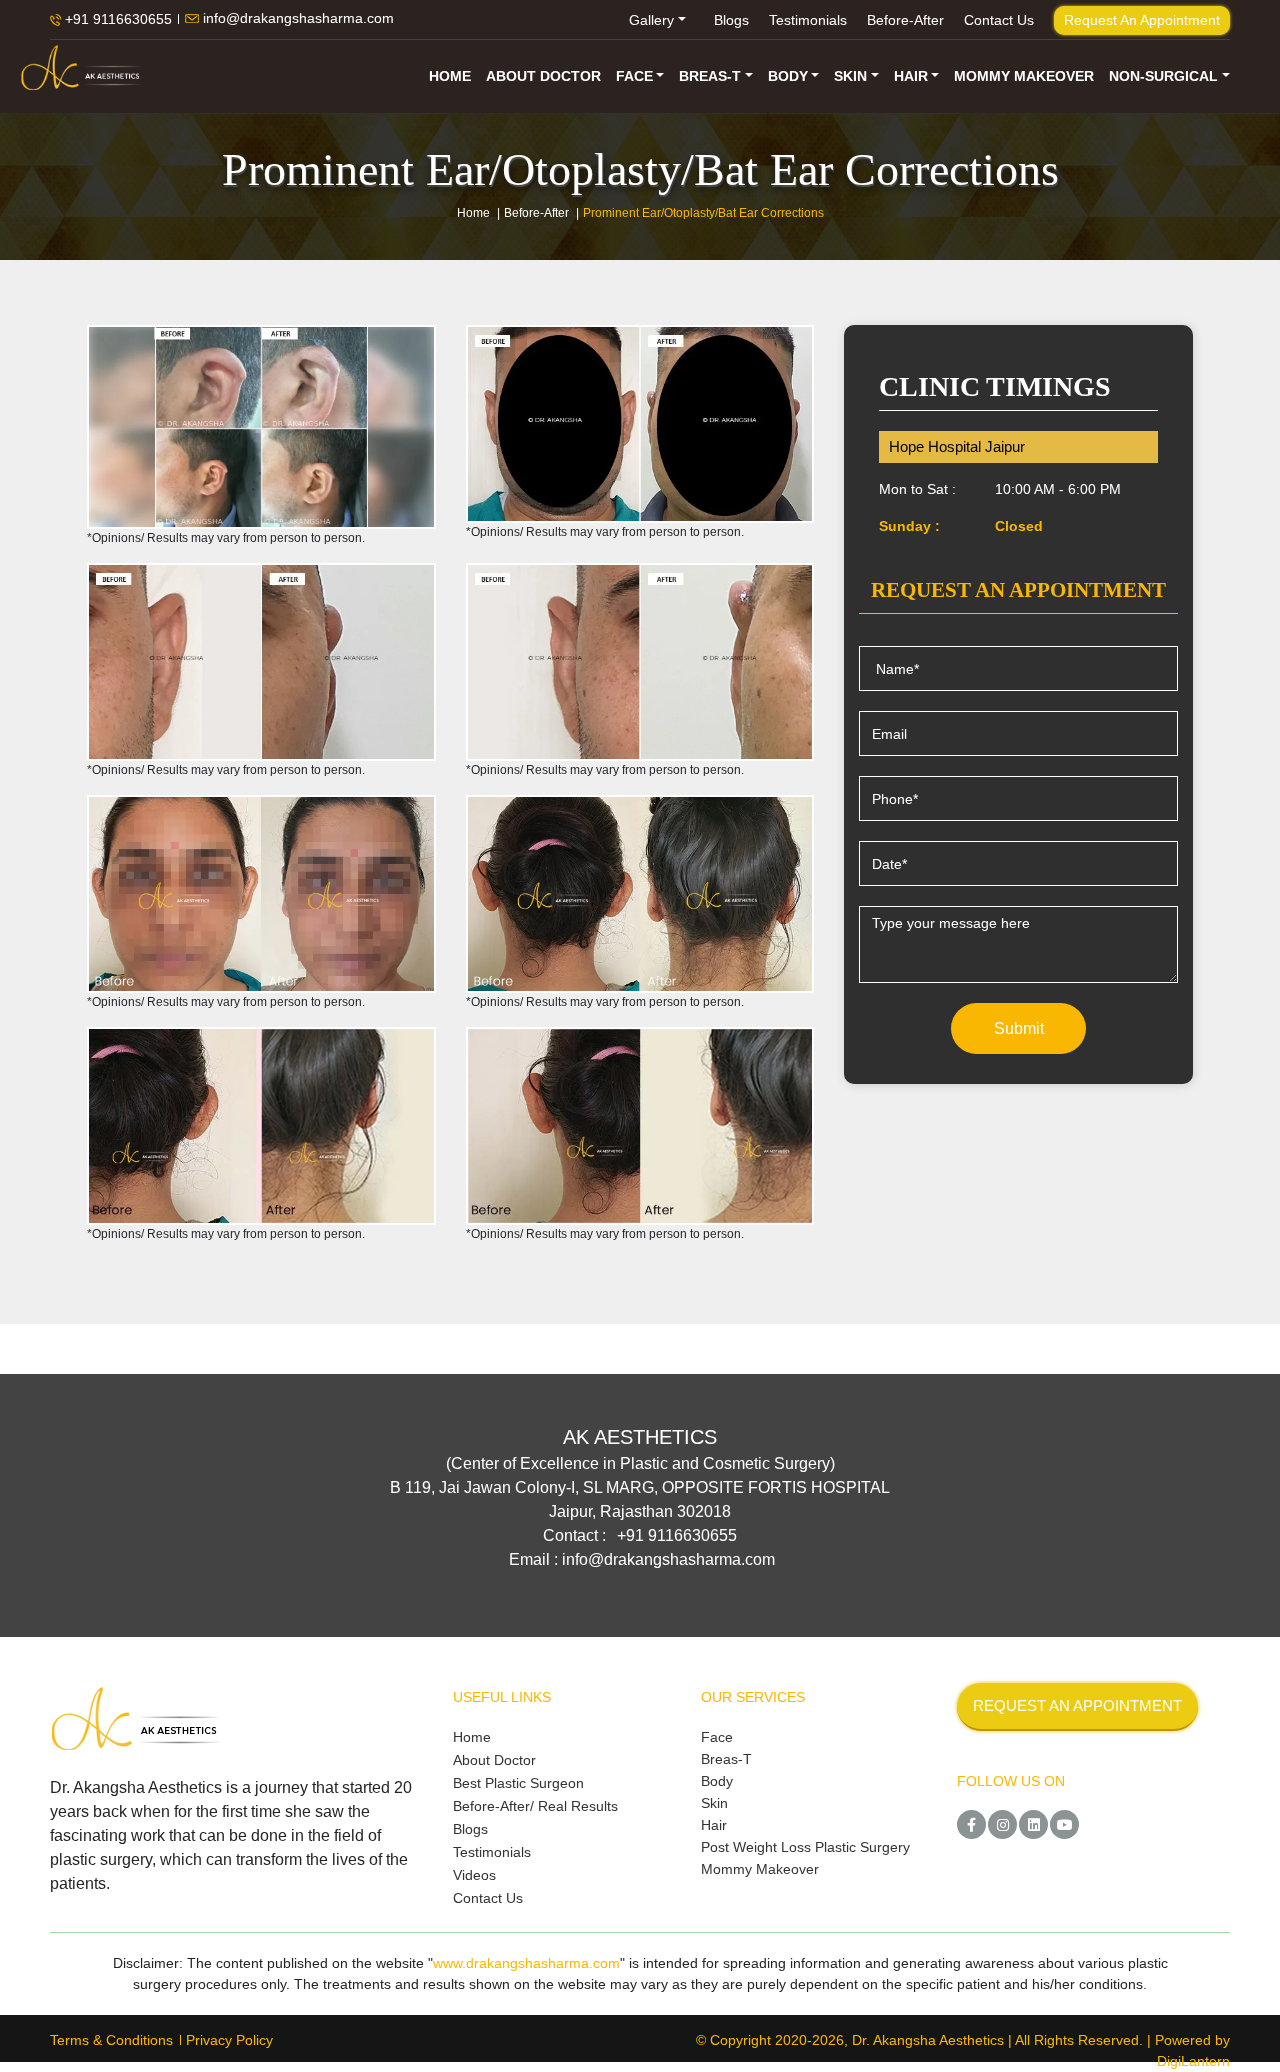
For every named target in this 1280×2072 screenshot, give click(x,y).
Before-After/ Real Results (535, 1806)
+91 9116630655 (116, 20)
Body (717, 1781)
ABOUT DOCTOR (543, 76)
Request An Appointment (1142, 20)
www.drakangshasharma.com (526, 1963)
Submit (1019, 1028)
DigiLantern (1193, 2061)
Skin (714, 1803)
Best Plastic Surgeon (518, 1783)
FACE (634, 76)
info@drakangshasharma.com (296, 19)
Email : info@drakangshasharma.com (642, 1559)
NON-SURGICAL (1163, 76)
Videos (474, 1875)
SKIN (850, 76)
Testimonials (808, 20)
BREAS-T (710, 76)
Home (473, 213)
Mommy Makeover (760, 1869)
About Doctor (494, 1760)
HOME (450, 76)
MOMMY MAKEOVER (1024, 76)
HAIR (911, 76)
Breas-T (726, 1759)
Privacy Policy (229, 2040)
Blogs (731, 20)
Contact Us (999, 20)
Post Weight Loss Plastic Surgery (805, 1847)
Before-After (905, 20)
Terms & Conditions (111, 2040)
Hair (714, 1825)
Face (717, 1737)
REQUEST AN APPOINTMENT (1077, 1705)
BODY (788, 76)
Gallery (651, 20)
